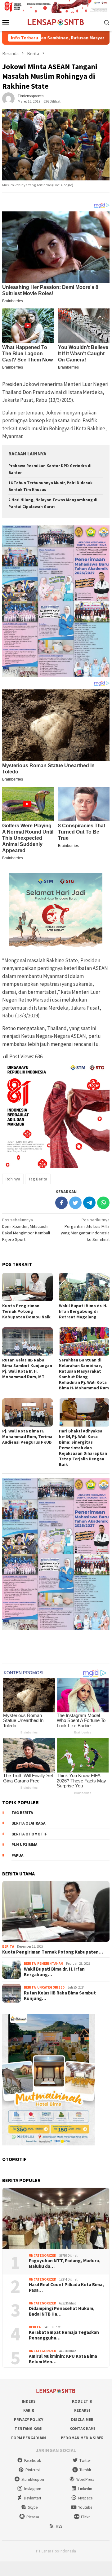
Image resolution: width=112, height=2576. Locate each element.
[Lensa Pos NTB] (56, 22)
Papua (17, 1855)
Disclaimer (82, 2420)
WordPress (85, 2479)
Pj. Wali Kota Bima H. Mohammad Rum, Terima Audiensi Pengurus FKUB (27, 1436)
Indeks (29, 2401)
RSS (59, 2526)
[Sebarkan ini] (61, 1203)
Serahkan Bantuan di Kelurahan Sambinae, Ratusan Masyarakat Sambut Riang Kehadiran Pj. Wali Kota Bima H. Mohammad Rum (84, 1374)
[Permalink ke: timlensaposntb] (8, 98)
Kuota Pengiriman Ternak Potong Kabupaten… (53, 1952)
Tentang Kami (29, 2429)
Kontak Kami (82, 2429)
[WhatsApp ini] (103, 1203)
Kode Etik (82, 2401)
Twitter (85, 2461)
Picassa (33, 2517)
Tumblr (85, 2470)
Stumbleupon (33, 2479)
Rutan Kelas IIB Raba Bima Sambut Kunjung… (60, 1996)
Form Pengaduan (29, 2438)
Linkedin (85, 2489)
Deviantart (33, 2498)
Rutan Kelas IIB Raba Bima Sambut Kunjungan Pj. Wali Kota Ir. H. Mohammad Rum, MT (27, 1368)
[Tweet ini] (75, 1203)
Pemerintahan (50, 1963)
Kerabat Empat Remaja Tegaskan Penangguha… (64, 2335)
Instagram (33, 2489)
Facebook (33, 2461)
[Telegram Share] (89, 1203)
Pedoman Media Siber (82, 2438)
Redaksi (82, 2410)
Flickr (85, 2517)
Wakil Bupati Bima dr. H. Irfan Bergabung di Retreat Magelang (83, 1311)
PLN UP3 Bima (24, 1845)
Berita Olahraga (28, 1823)
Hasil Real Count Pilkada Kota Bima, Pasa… (66, 2287)
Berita (8, 1946)
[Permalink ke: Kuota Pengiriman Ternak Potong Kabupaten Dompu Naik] (27, 1287)
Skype (33, 2507)
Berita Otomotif (29, 1834)
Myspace (85, 2498)
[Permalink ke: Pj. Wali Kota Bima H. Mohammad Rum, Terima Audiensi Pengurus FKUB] (27, 1412)
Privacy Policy (29, 2420)
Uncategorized (51, 1987)
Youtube (85, 2507)
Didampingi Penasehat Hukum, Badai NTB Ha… (62, 2311)
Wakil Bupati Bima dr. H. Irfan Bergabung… (54, 1972)
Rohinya (13, 1179)
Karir (29, 2410)
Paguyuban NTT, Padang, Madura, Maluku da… (65, 2264)
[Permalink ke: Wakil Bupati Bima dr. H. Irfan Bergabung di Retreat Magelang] (84, 1287)
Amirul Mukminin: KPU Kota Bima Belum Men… (63, 2359)
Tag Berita (38, 1179)
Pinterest (33, 2470)
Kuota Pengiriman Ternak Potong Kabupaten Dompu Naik (26, 1311)
